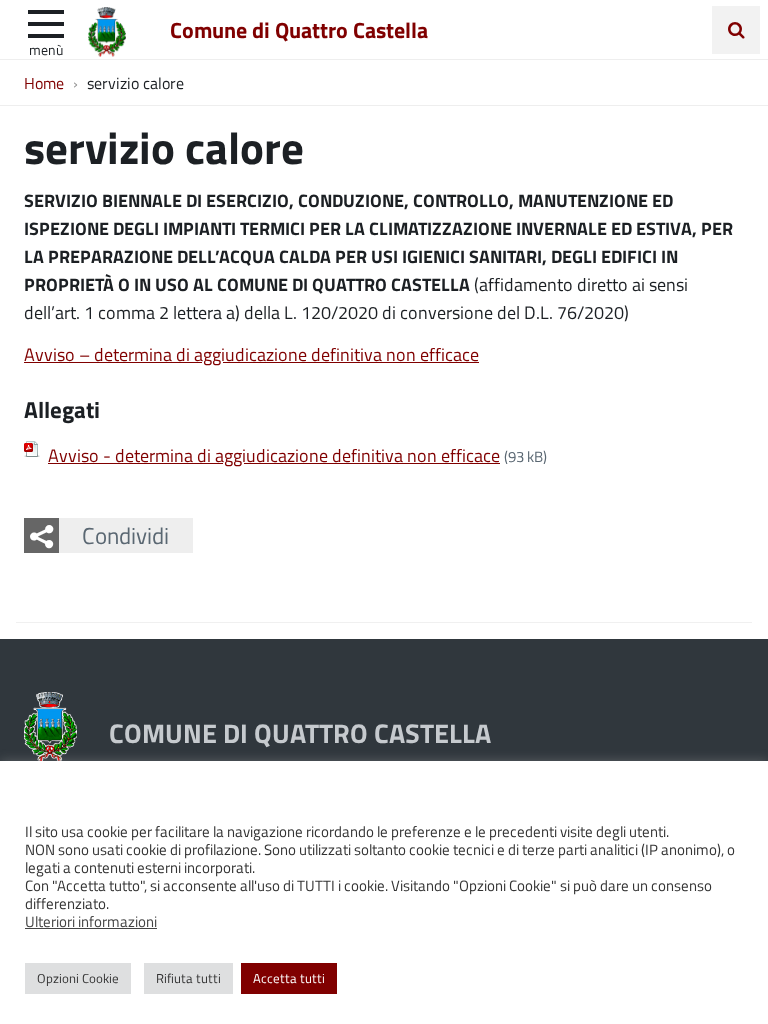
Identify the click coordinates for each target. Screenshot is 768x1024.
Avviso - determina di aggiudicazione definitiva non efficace (274, 455)
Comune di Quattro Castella (299, 29)
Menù (46, 49)
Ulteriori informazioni (91, 921)
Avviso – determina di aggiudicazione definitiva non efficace (251, 354)
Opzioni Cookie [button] (78, 978)
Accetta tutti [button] (289, 978)
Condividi (125, 535)
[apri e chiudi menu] (46, 22)
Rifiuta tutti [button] (188, 978)
